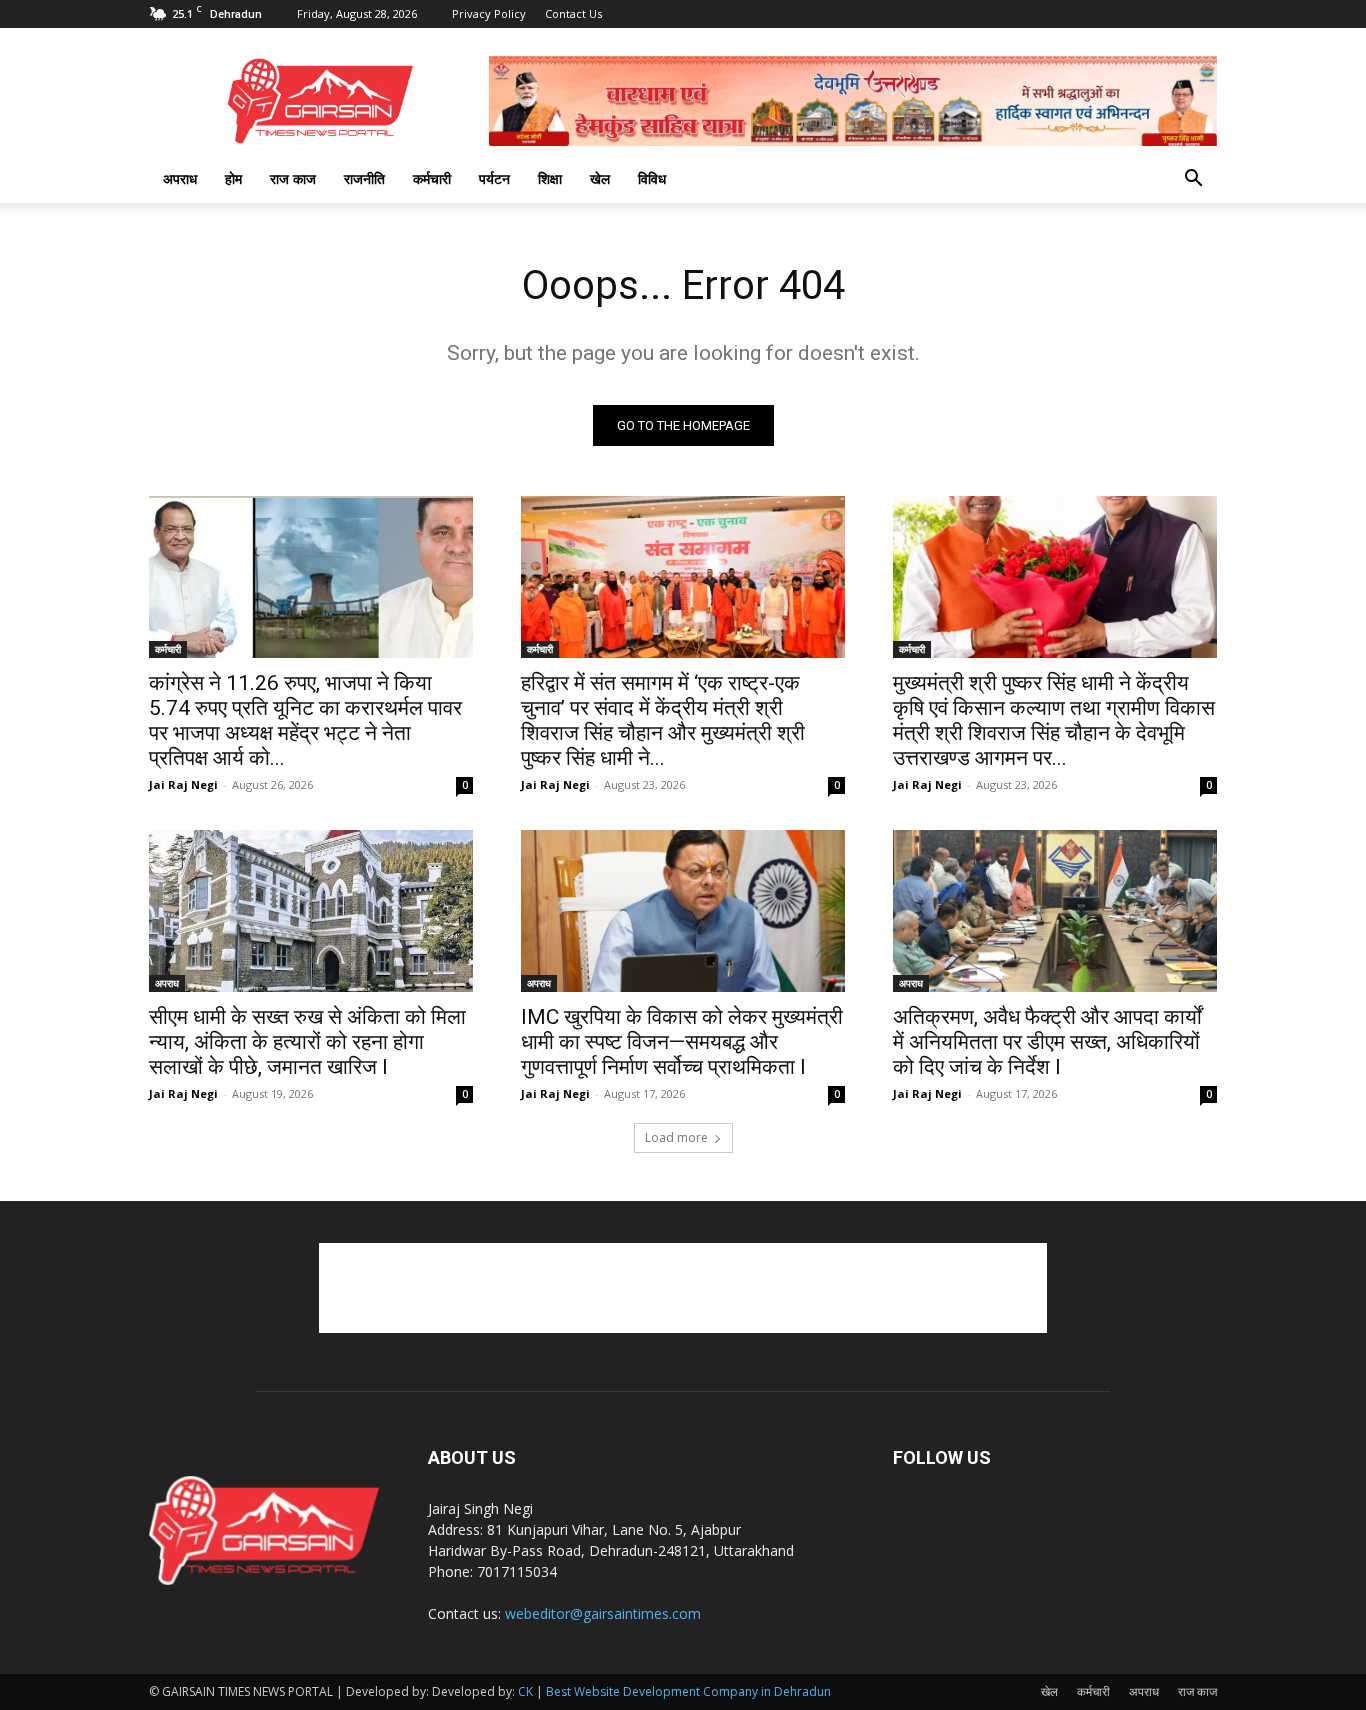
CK (525, 1691)
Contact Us (573, 13)
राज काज (293, 178)
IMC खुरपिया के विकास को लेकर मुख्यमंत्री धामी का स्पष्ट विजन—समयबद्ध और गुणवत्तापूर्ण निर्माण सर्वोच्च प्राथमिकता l (682, 1042)
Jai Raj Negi (183, 784)
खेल (600, 178)
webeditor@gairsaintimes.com (603, 1613)
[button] (1193, 180)
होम (233, 178)
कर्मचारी (432, 178)
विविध (652, 178)
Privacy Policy (489, 13)
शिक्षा (550, 178)
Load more (676, 1137)
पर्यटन (494, 178)
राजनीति (364, 178)
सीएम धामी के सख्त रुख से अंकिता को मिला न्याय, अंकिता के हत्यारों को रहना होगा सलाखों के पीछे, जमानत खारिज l (307, 1042)
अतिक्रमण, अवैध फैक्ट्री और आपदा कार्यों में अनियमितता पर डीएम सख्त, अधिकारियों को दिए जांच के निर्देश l (1047, 1042)
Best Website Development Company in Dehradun (688, 1691)
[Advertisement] (683, 1288)
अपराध (180, 178)
